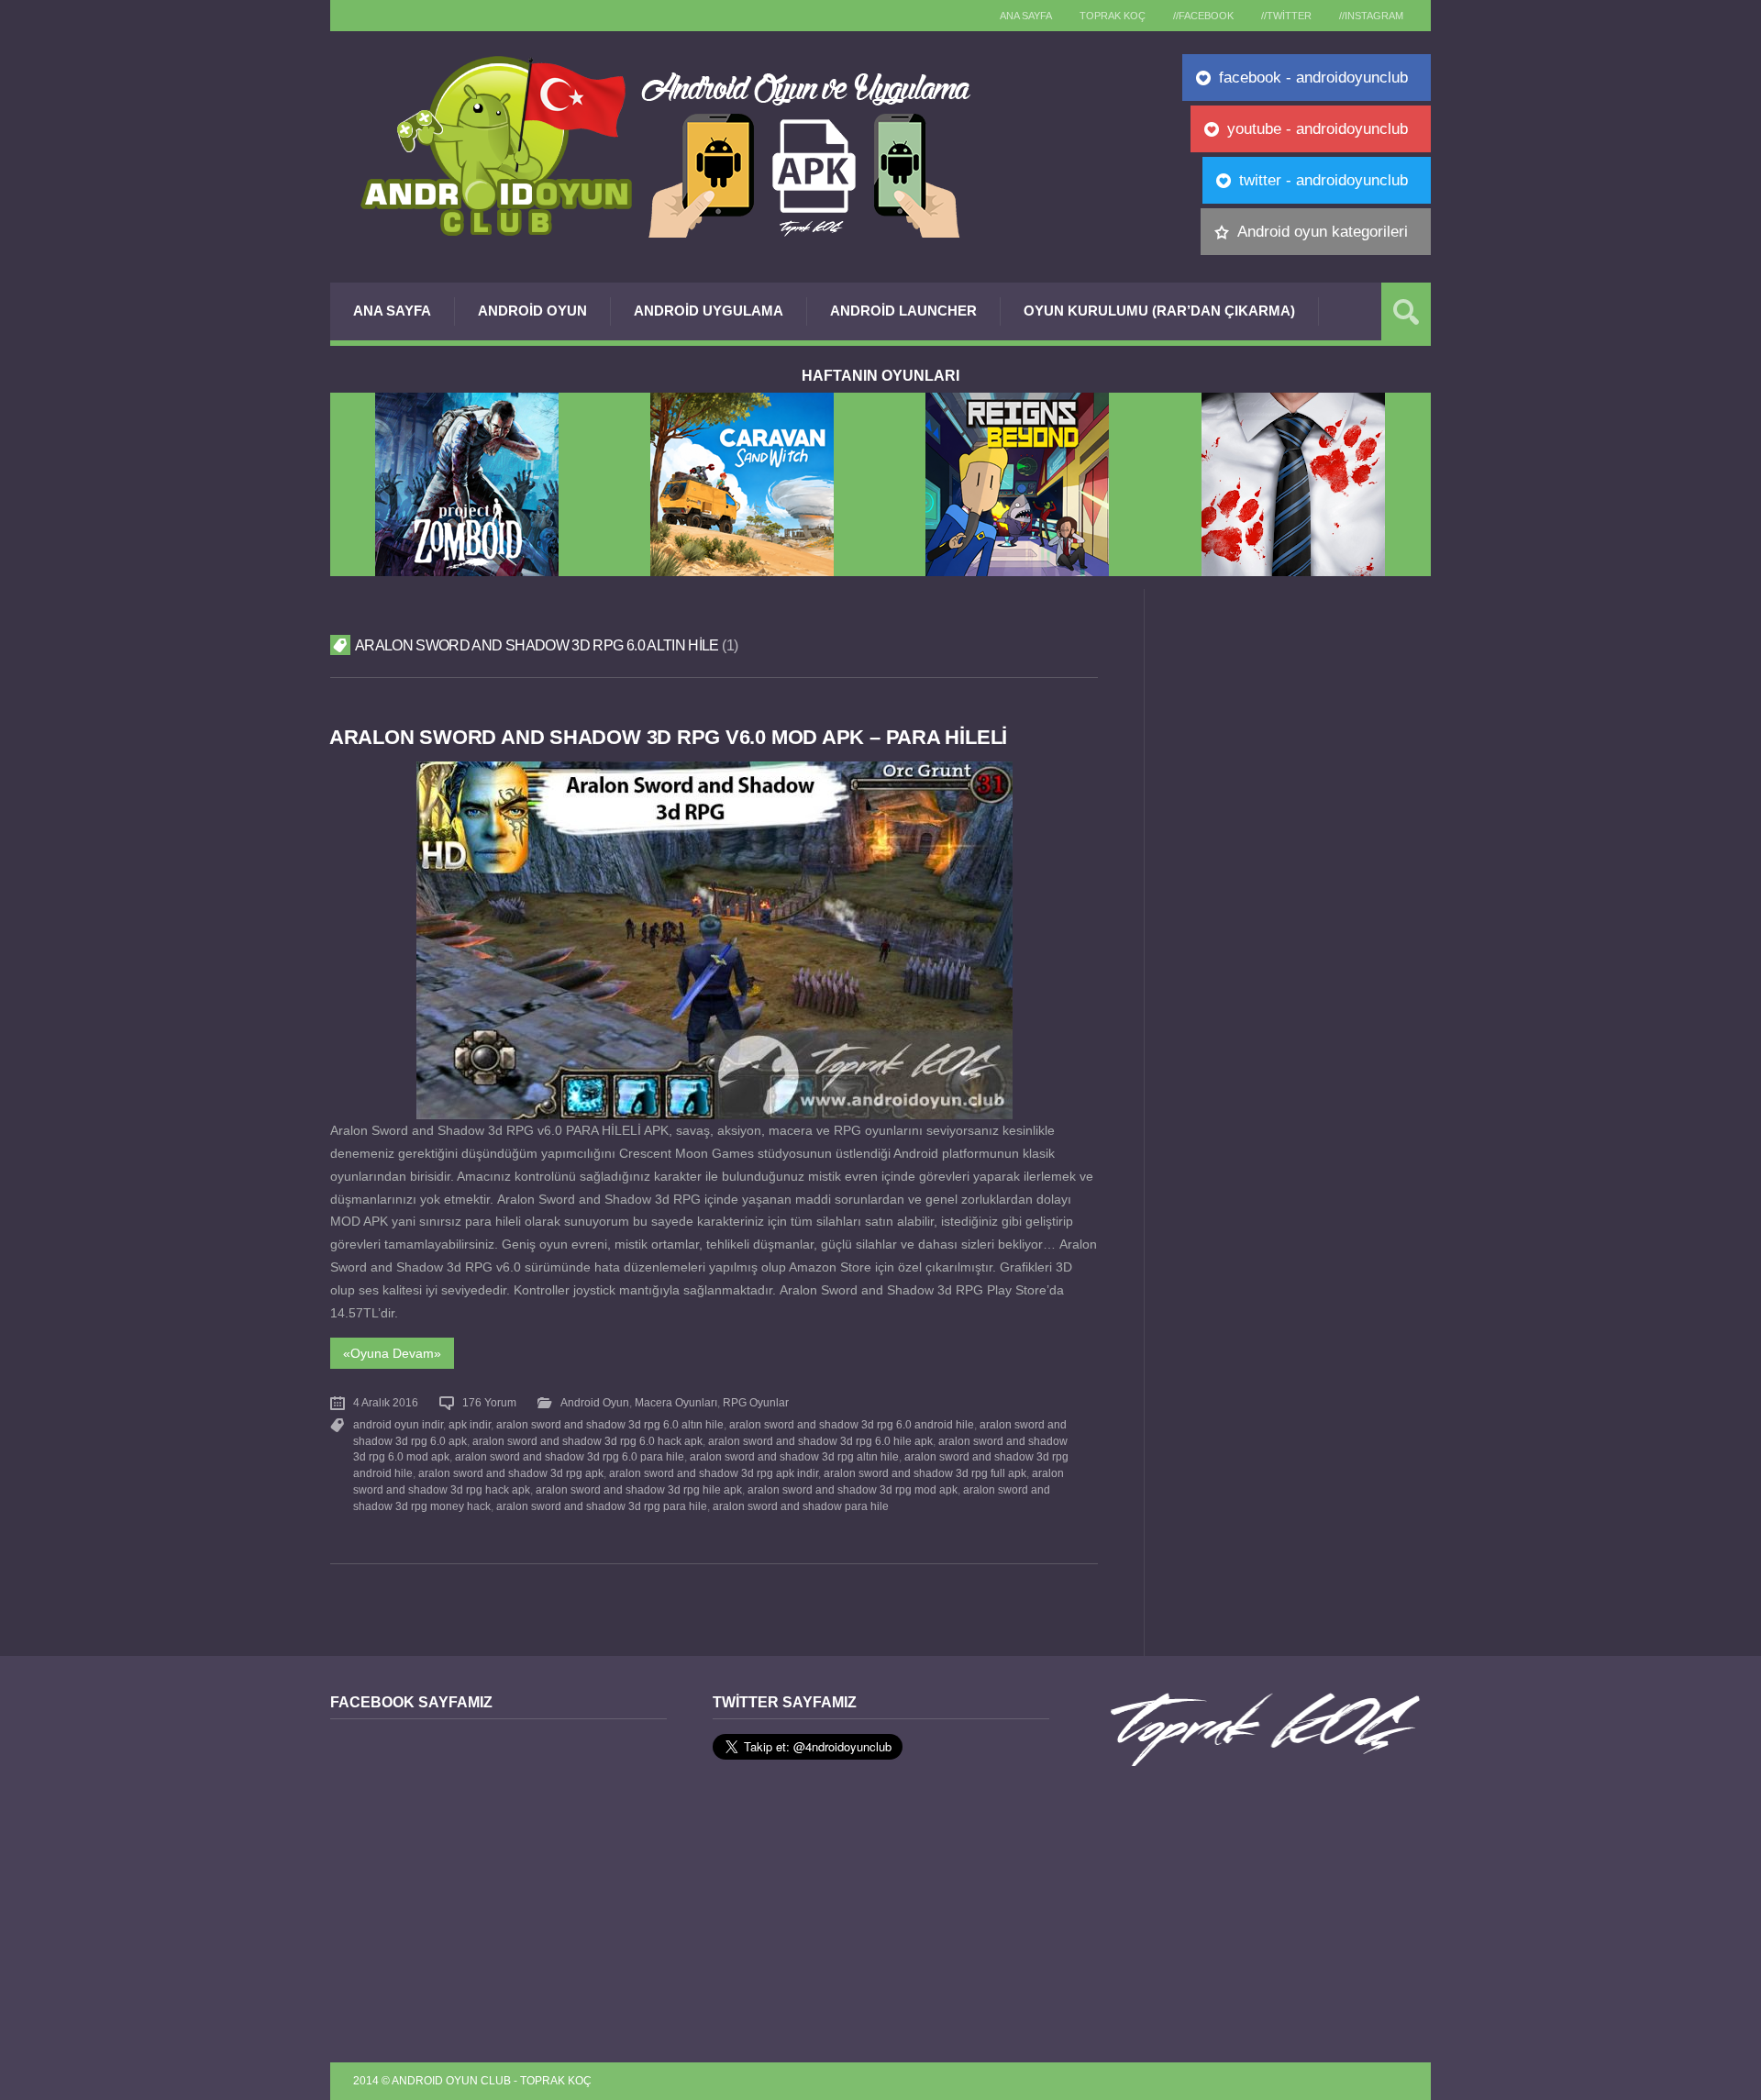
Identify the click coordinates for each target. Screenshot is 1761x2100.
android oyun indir (398, 1425)
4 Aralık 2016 (386, 1403)
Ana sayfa (1026, 16)
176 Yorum (489, 1403)
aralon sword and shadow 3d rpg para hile (602, 1506)
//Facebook (1203, 16)
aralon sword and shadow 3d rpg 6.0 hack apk (587, 1441)
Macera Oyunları (676, 1403)
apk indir (470, 1425)
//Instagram (1371, 16)
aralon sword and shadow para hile (801, 1506)
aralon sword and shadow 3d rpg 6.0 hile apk (820, 1441)
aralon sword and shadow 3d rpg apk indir (714, 1473)
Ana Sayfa (392, 311)
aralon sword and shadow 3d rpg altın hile (794, 1457)
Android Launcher (903, 311)
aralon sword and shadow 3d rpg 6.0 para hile (570, 1457)
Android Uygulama (709, 311)
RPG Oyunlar (756, 1403)
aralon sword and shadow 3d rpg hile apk (639, 1490)
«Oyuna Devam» (392, 1353)
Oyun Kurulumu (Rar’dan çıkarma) (1159, 311)
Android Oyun (532, 311)
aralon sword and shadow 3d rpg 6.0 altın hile (610, 1425)
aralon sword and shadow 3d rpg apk (511, 1473)
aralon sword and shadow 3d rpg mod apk (853, 1490)
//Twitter (1286, 16)
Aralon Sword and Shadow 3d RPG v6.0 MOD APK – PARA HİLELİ (668, 737)
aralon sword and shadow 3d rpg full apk (925, 1473)
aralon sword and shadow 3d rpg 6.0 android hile (852, 1425)
